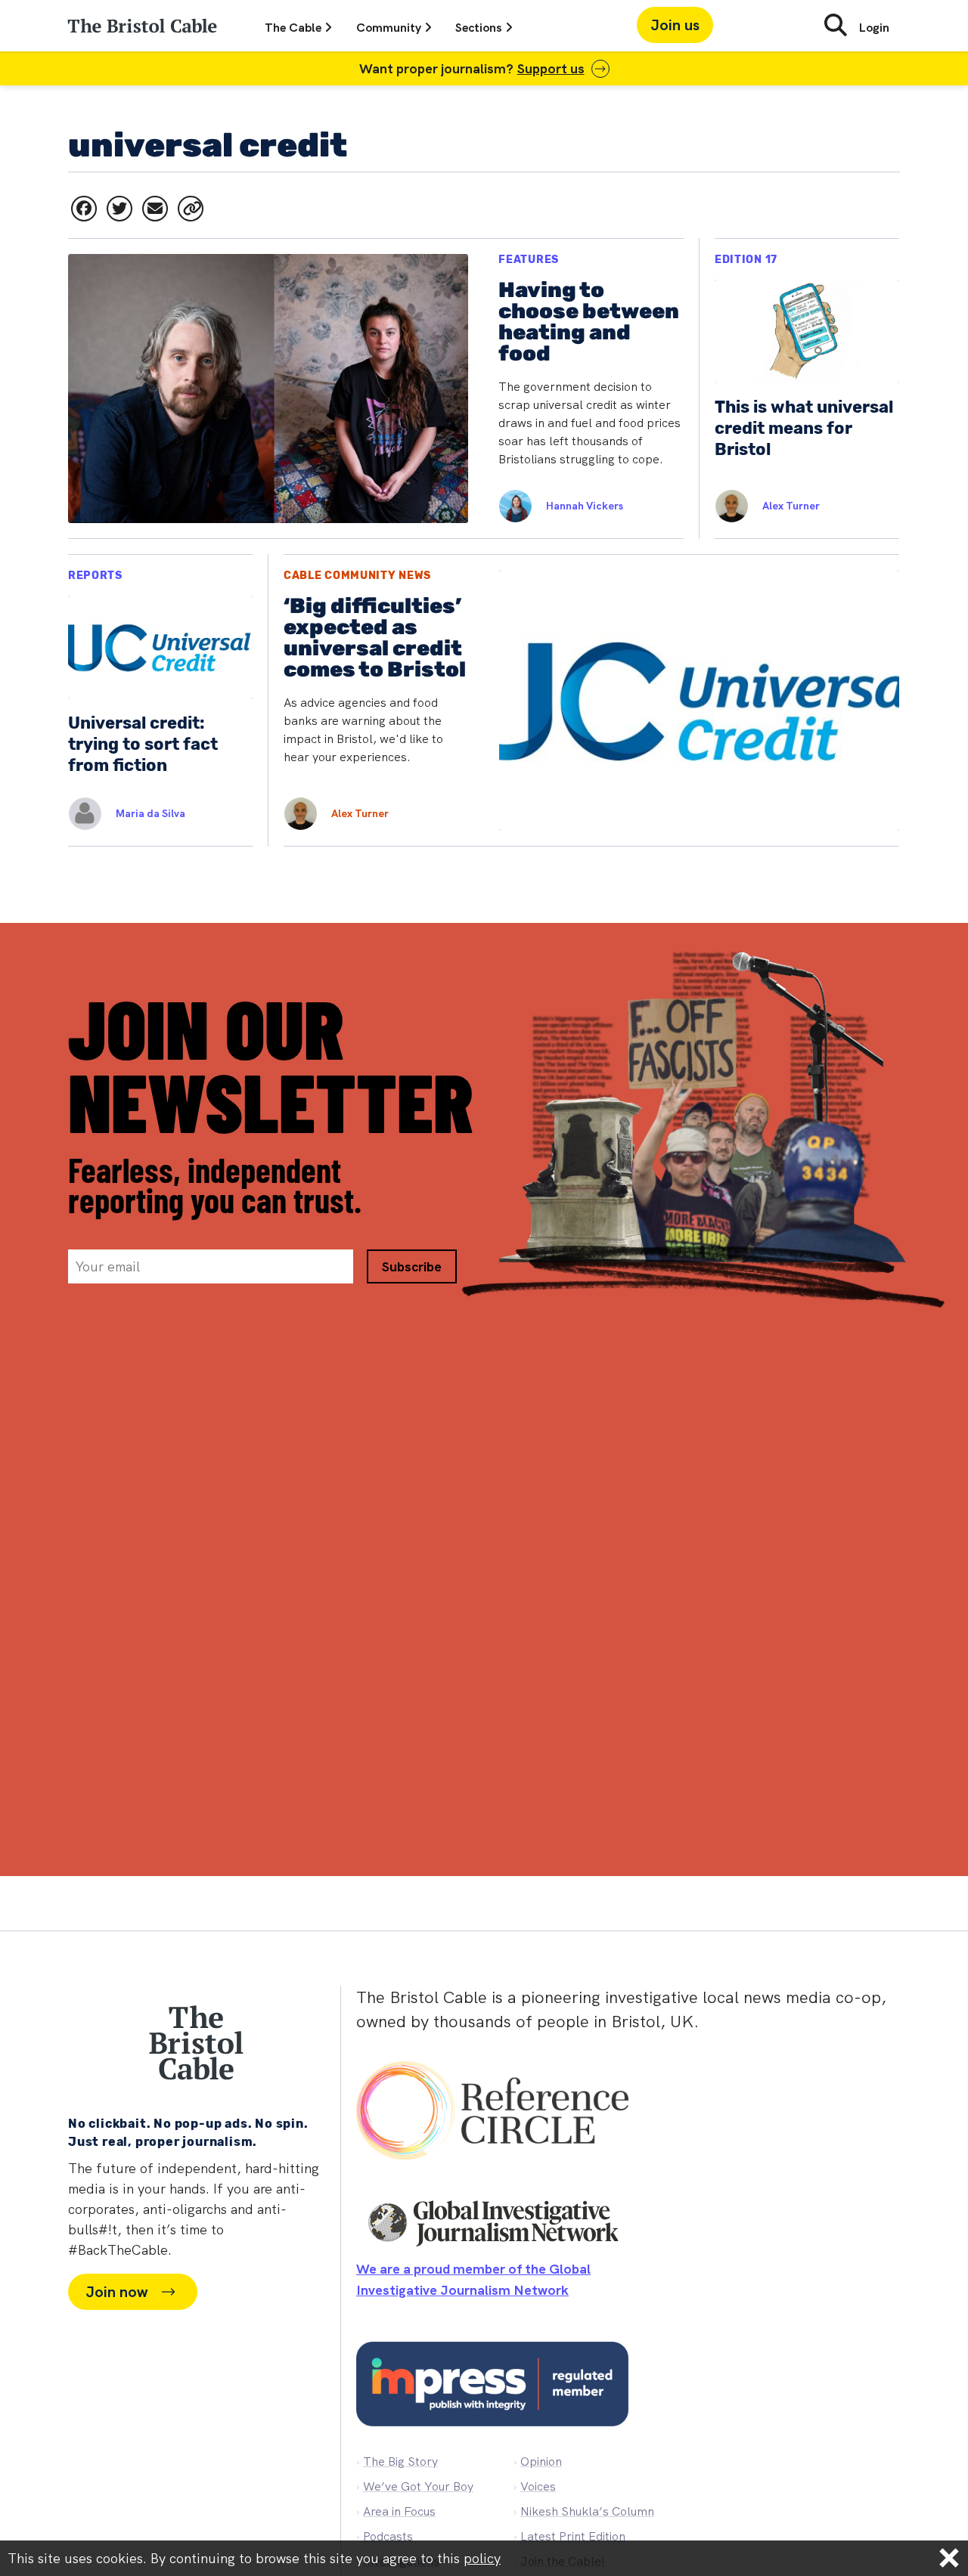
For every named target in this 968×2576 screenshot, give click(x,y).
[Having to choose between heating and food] (376, 389)
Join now (116, 2292)
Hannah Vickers (585, 506)
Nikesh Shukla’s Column (587, 2511)
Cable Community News (357, 576)
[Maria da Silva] (77, 814)
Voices (538, 2486)
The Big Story (400, 2461)
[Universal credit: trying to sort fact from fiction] (160, 700)
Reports (95, 576)
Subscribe (412, 1266)
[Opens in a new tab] (84, 209)
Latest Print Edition (573, 2536)
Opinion (541, 2461)
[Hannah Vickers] (507, 506)
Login (874, 28)
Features (529, 260)
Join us (675, 25)
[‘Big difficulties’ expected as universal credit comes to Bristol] (591, 700)
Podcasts (388, 2536)
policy (482, 2558)
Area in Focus (399, 2511)
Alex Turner (791, 506)
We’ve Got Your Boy (418, 2486)
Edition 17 (746, 260)
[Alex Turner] (723, 506)
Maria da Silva (150, 813)
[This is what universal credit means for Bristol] (807, 389)
